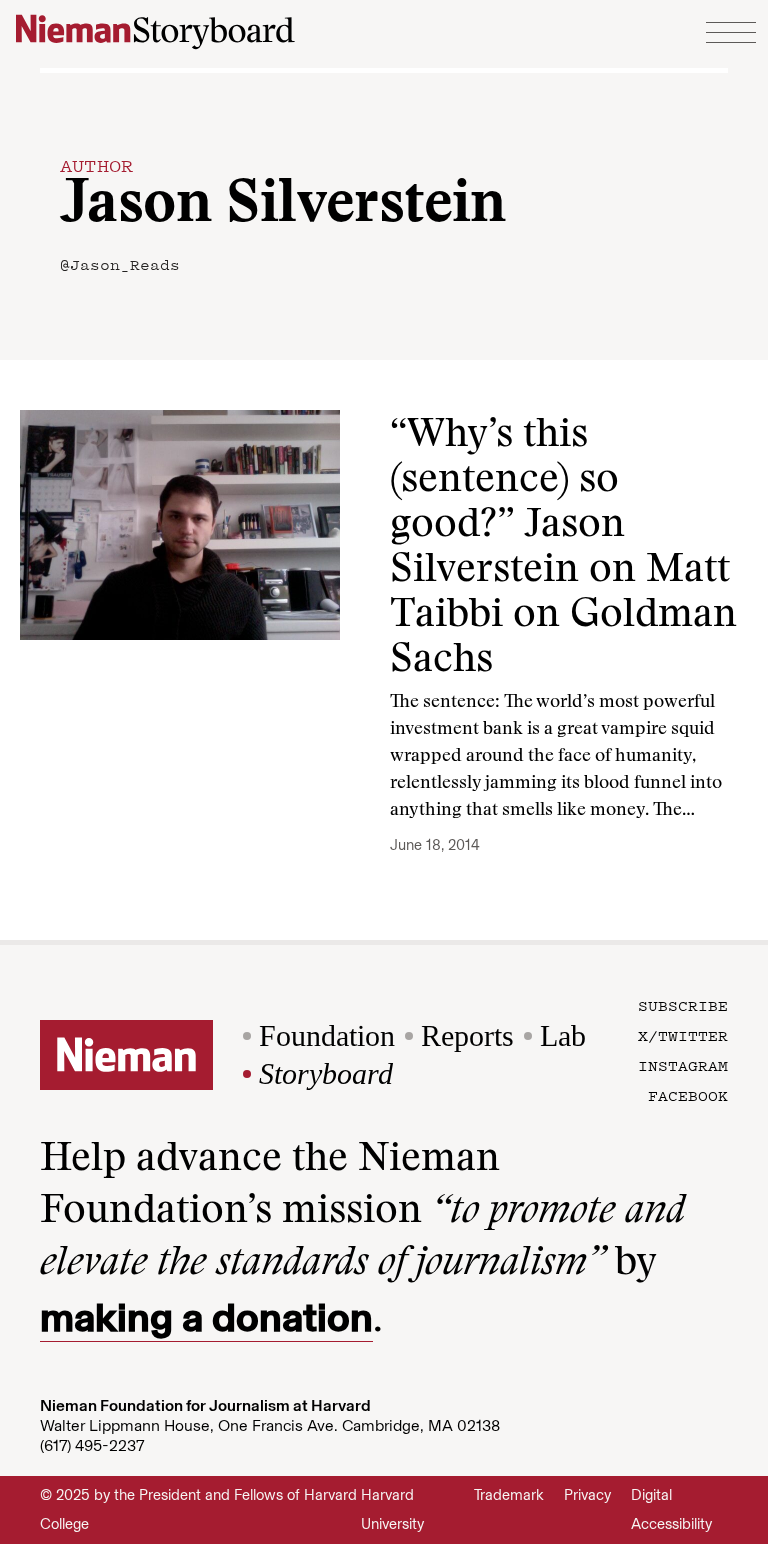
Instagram (683, 1065)
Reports (467, 1035)
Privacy (587, 1495)
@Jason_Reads (120, 264)
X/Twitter (683, 1035)
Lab (563, 1035)
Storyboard (326, 1073)
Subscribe (683, 1005)
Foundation (327, 1035)
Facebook (688, 1095)
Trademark (509, 1495)
